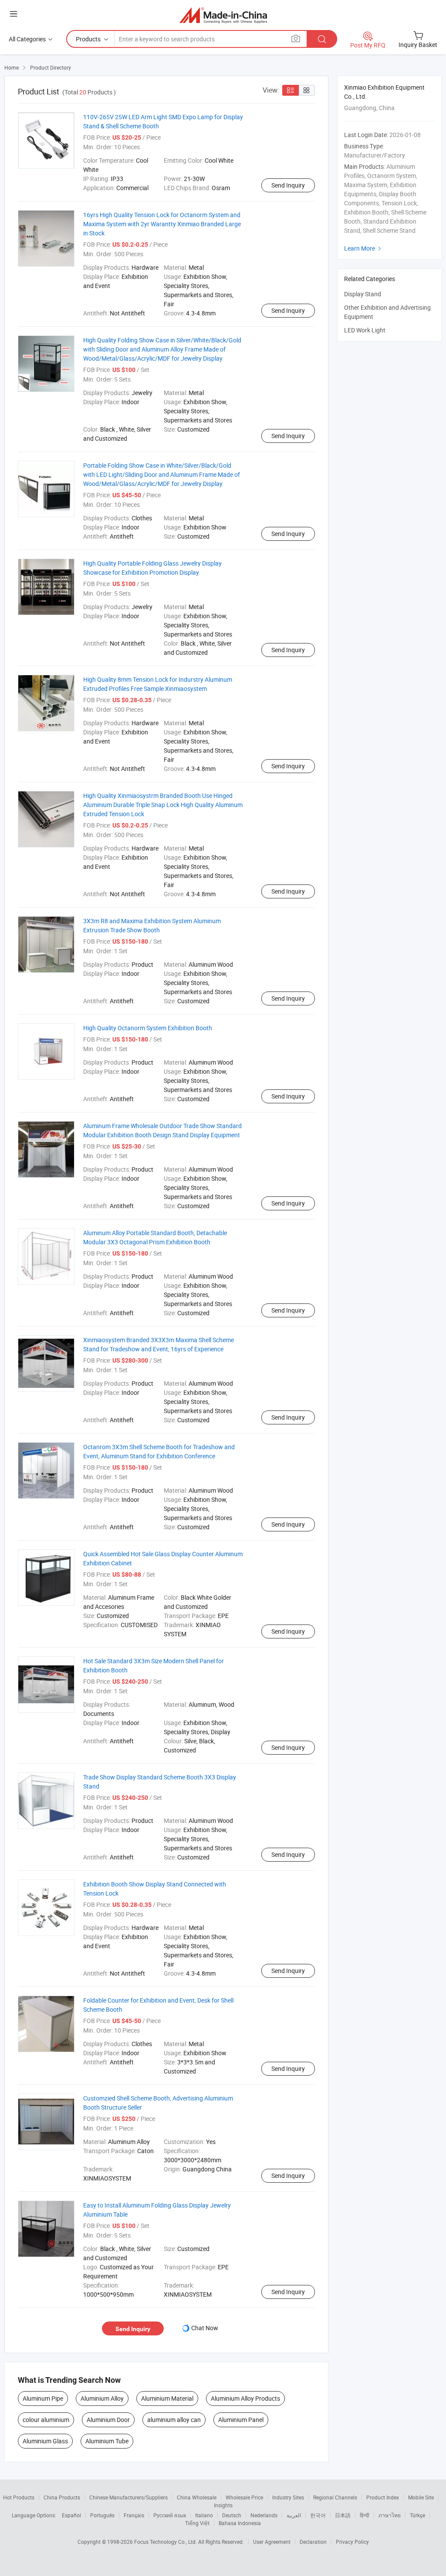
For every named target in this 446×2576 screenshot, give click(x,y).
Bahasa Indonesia (240, 2523)
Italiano (204, 2515)
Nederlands (264, 2515)
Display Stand (363, 294)
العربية (294, 2515)
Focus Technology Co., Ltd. (166, 2542)
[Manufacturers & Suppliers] (223, 15)
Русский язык (170, 2515)
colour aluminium (46, 2420)
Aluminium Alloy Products (245, 2398)
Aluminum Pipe (43, 2398)
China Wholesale (197, 2497)
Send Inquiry (288, 185)
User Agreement (272, 2542)
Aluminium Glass (45, 2441)
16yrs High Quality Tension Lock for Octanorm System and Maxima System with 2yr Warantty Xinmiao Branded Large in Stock (162, 224)
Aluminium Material (167, 2398)
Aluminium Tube (107, 2441)
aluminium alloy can (174, 2420)
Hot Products (19, 2497)
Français (134, 2515)
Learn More (364, 248)
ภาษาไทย (390, 2515)
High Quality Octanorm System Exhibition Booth (148, 1028)
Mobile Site (421, 2497)
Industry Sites (288, 2497)
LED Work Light (365, 330)
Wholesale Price (244, 2497)
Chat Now (205, 2328)
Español (71, 2515)
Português (102, 2515)
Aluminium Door (108, 2420)
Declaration (313, 2542)
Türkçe (417, 2515)
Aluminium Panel (241, 2420)
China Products (62, 2497)
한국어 (318, 2515)
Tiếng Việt (197, 2523)
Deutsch (232, 2515)
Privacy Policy (352, 2542)
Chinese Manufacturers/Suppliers (128, 2497)
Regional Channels (335, 2497)
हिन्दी (365, 2515)
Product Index (383, 2497)
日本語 (343, 2515)
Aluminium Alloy (102, 2398)
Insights (223, 2505)
